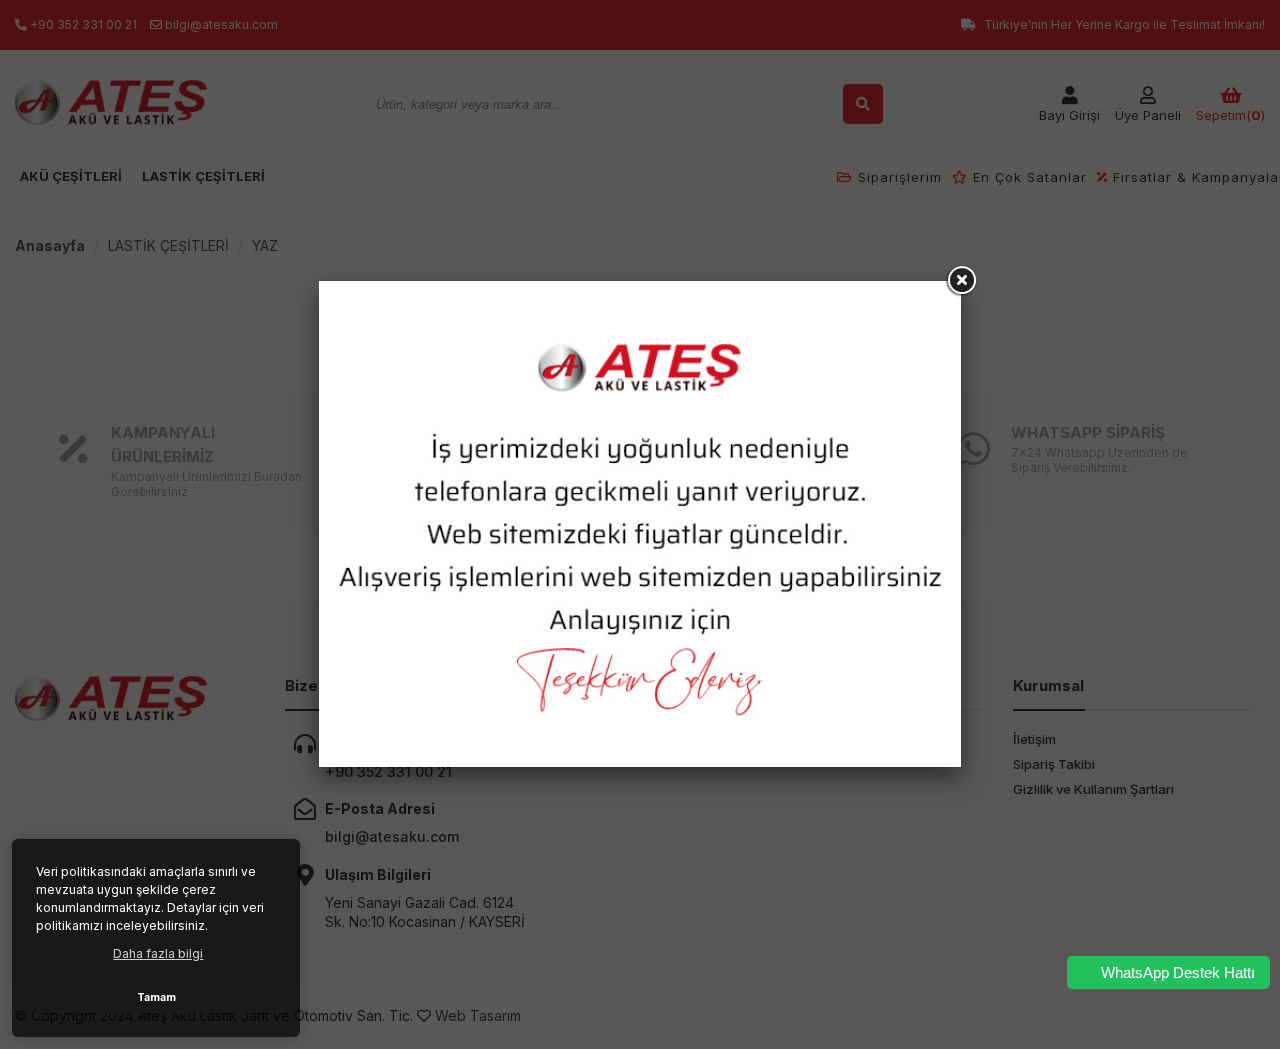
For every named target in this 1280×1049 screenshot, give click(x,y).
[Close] (961, 281)
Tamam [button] (156, 997)
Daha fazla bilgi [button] (158, 953)
